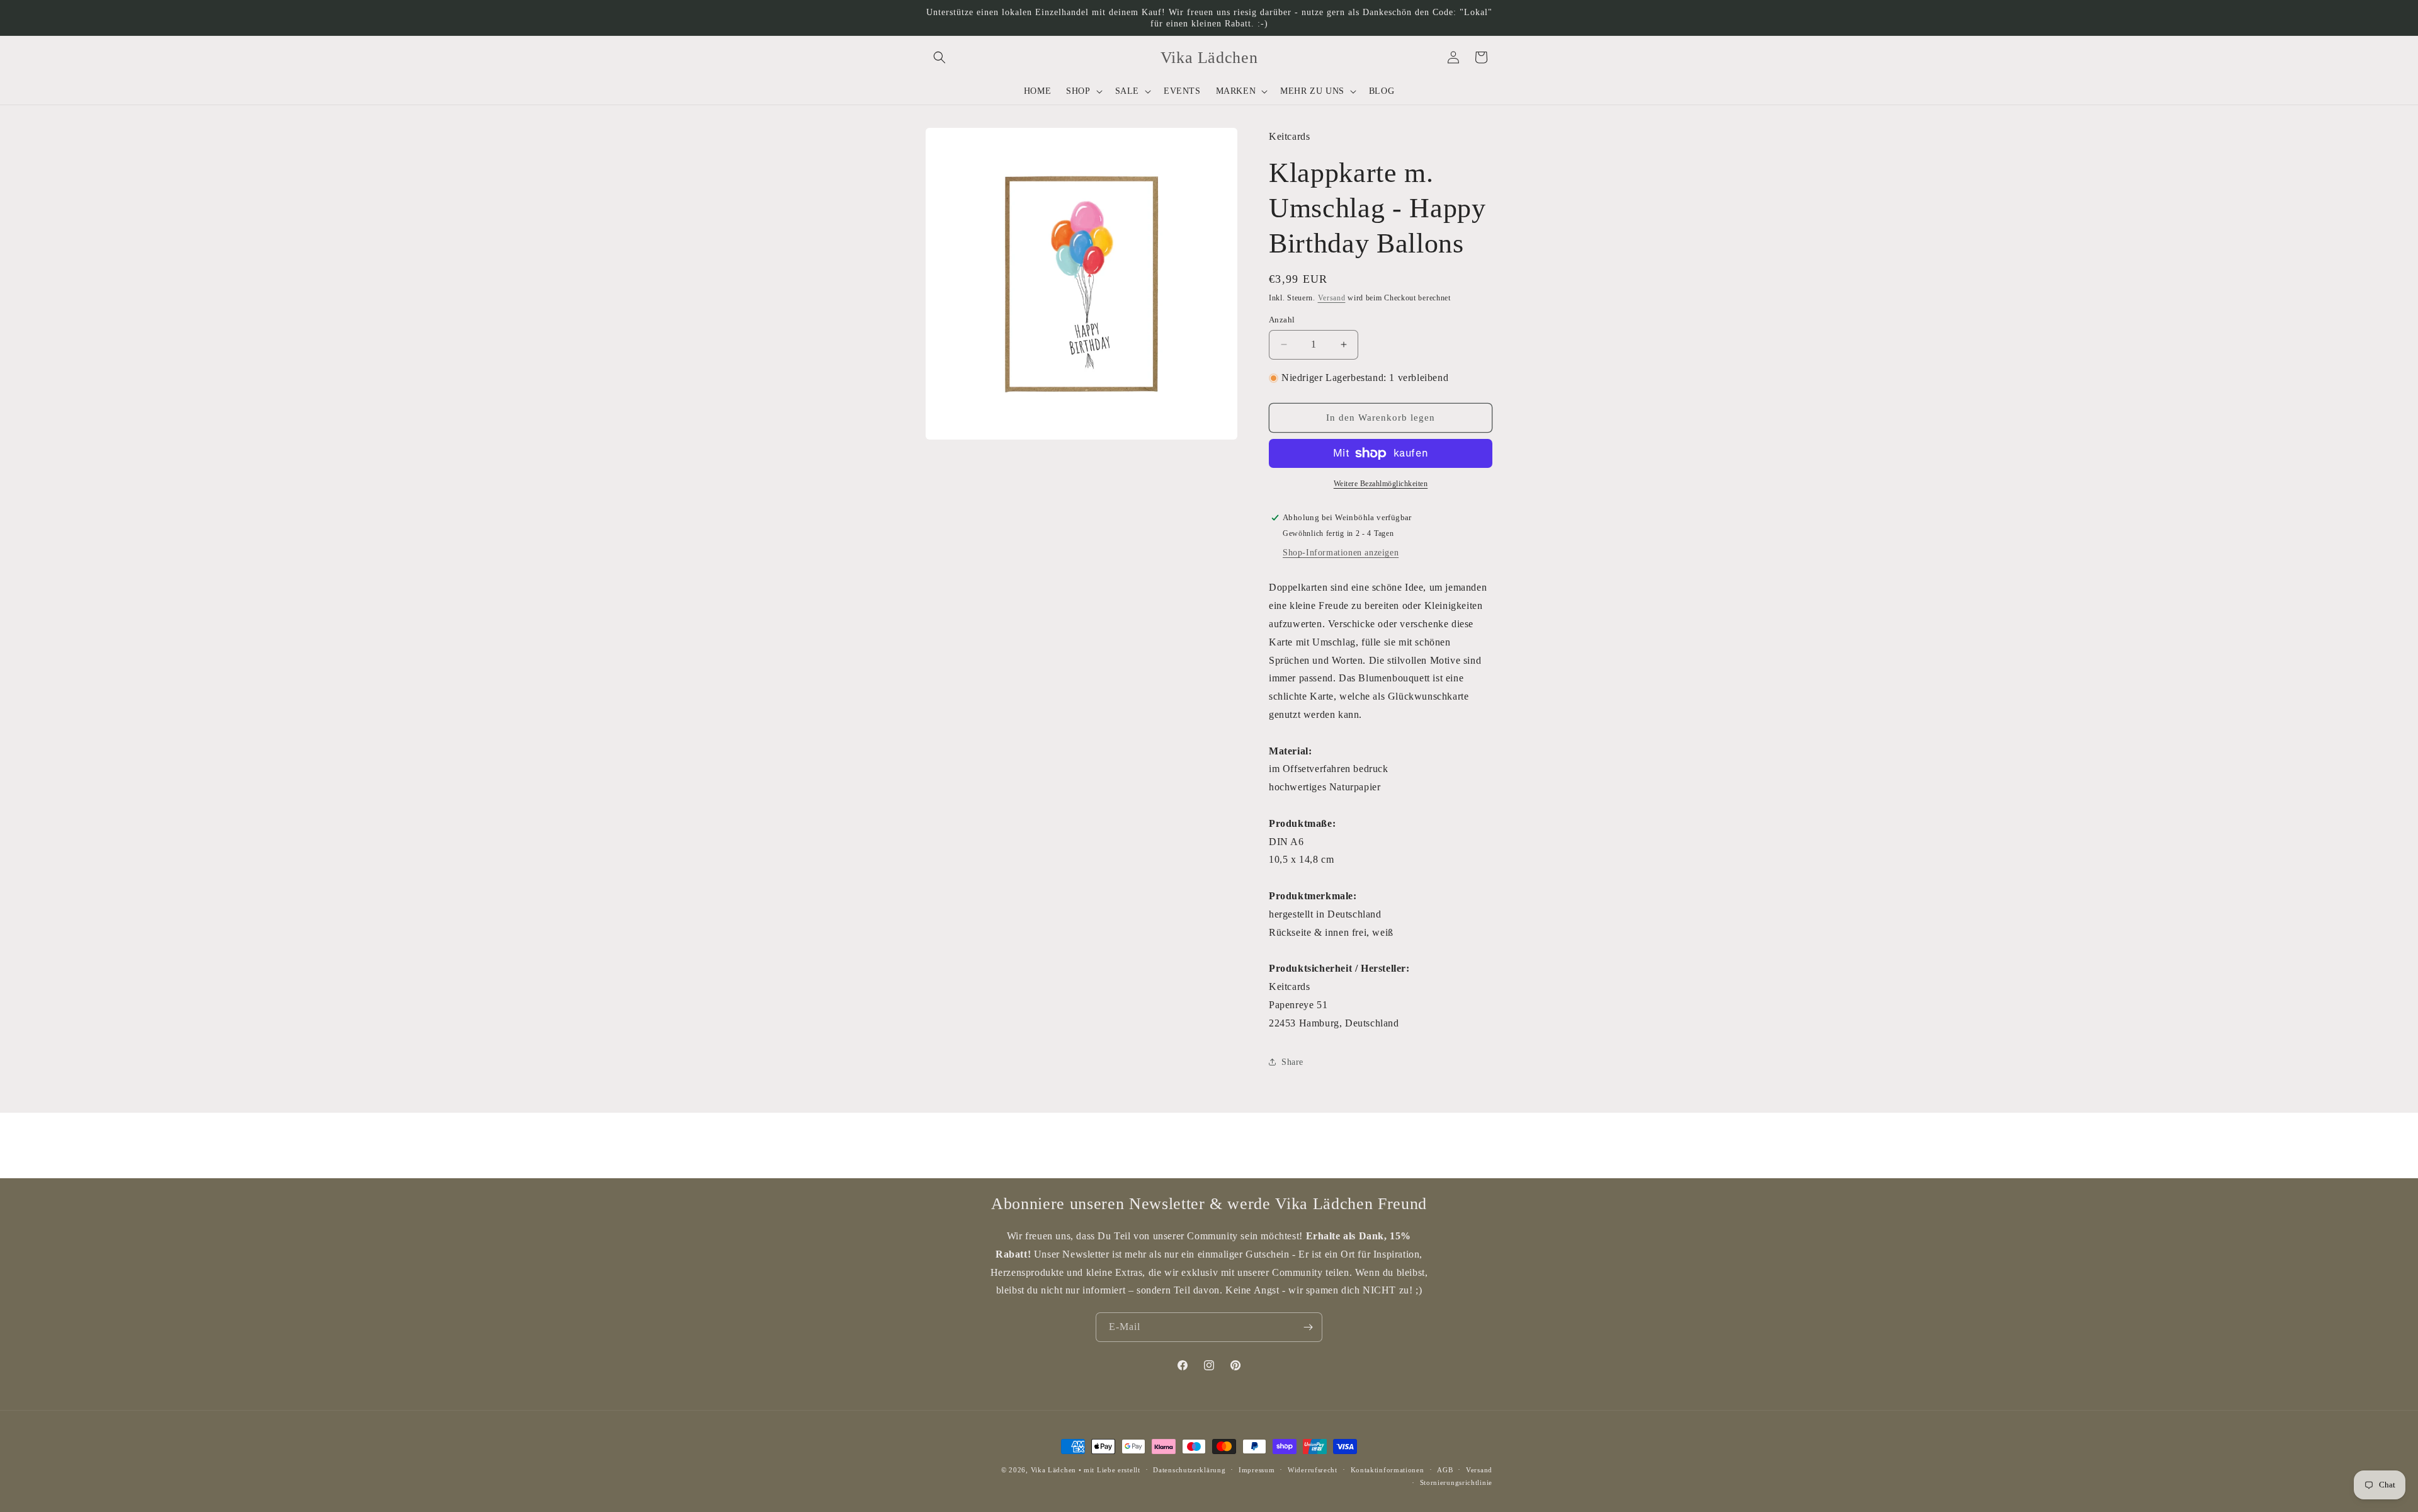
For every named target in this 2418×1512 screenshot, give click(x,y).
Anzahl (1282, 320)
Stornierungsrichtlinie (1456, 1482)
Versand (1332, 298)
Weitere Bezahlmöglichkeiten (1381, 484)
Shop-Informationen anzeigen (1341, 553)
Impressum (1257, 1470)
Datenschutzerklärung (1189, 1470)
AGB (1445, 1470)
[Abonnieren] (1308, 1327)
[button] (939, 57)
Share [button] (1292, 1062)
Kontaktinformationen (1388, 1470)
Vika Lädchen (1053, 1470)
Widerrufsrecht (1313, 1470)
